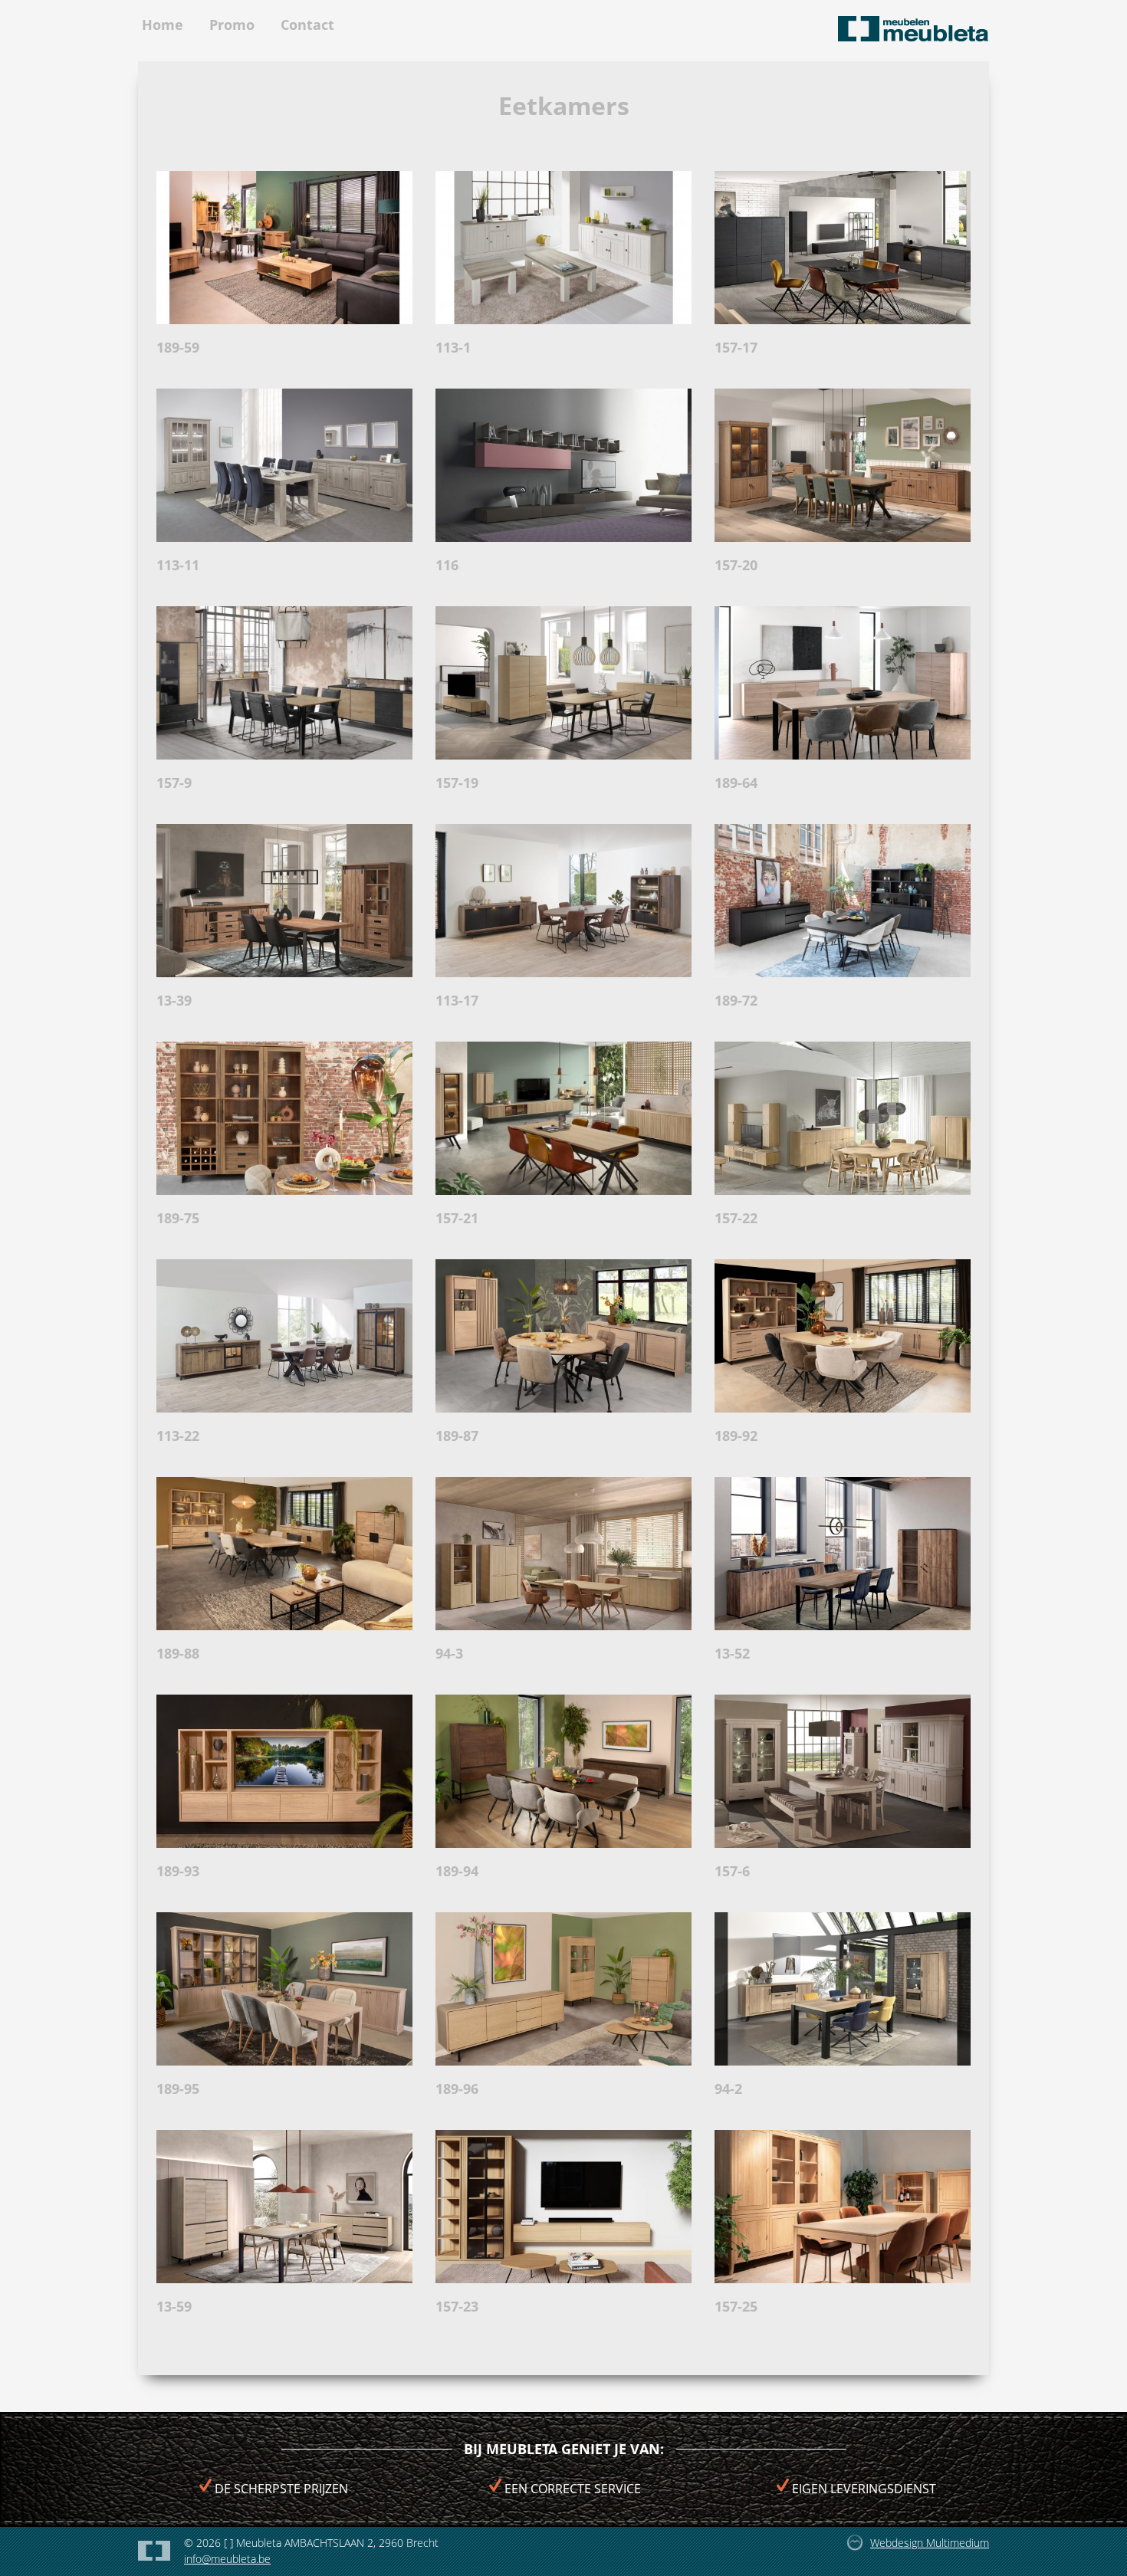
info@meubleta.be (227, 2559)
